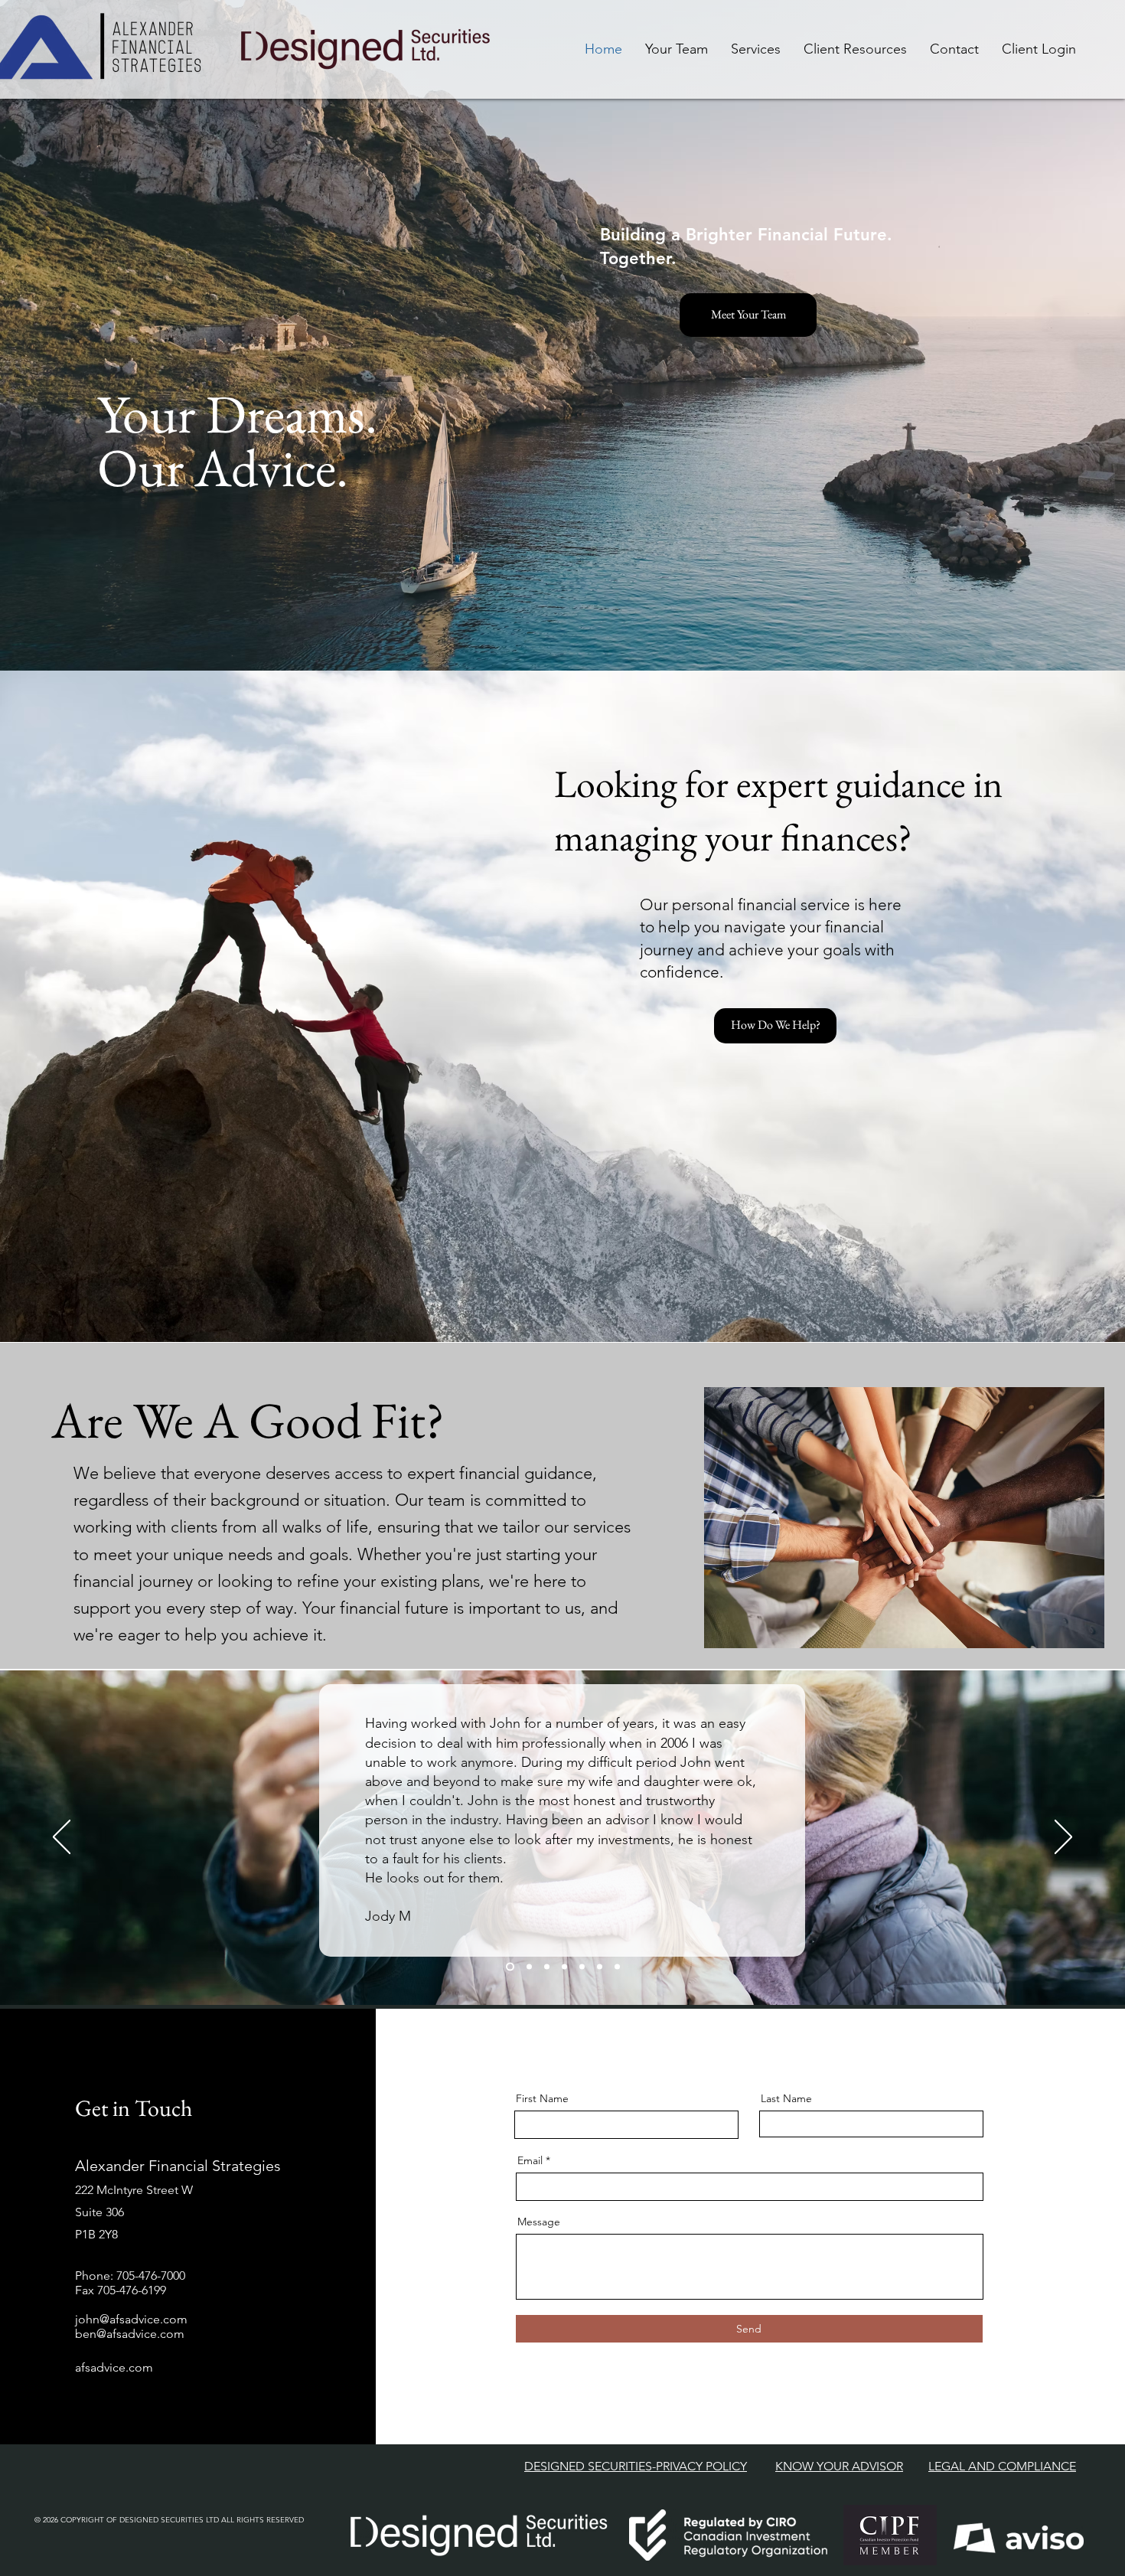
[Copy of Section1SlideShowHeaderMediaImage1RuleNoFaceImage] (564, 1967)
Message (539, 2222)
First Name (542, 2098)
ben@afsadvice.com (130, 2334)
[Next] (1063, 1838)
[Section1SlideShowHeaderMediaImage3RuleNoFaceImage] (547, 1967)
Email (530, 2160)
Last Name (786, 2098)
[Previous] (62, 1838)
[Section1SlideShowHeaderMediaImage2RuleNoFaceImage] (528, 1967)
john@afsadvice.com (131, 2319)
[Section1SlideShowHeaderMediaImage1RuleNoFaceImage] (509, 1967)
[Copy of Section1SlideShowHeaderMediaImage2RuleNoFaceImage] (582, 1967)
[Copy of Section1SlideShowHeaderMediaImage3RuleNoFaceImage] (600, 1967)
